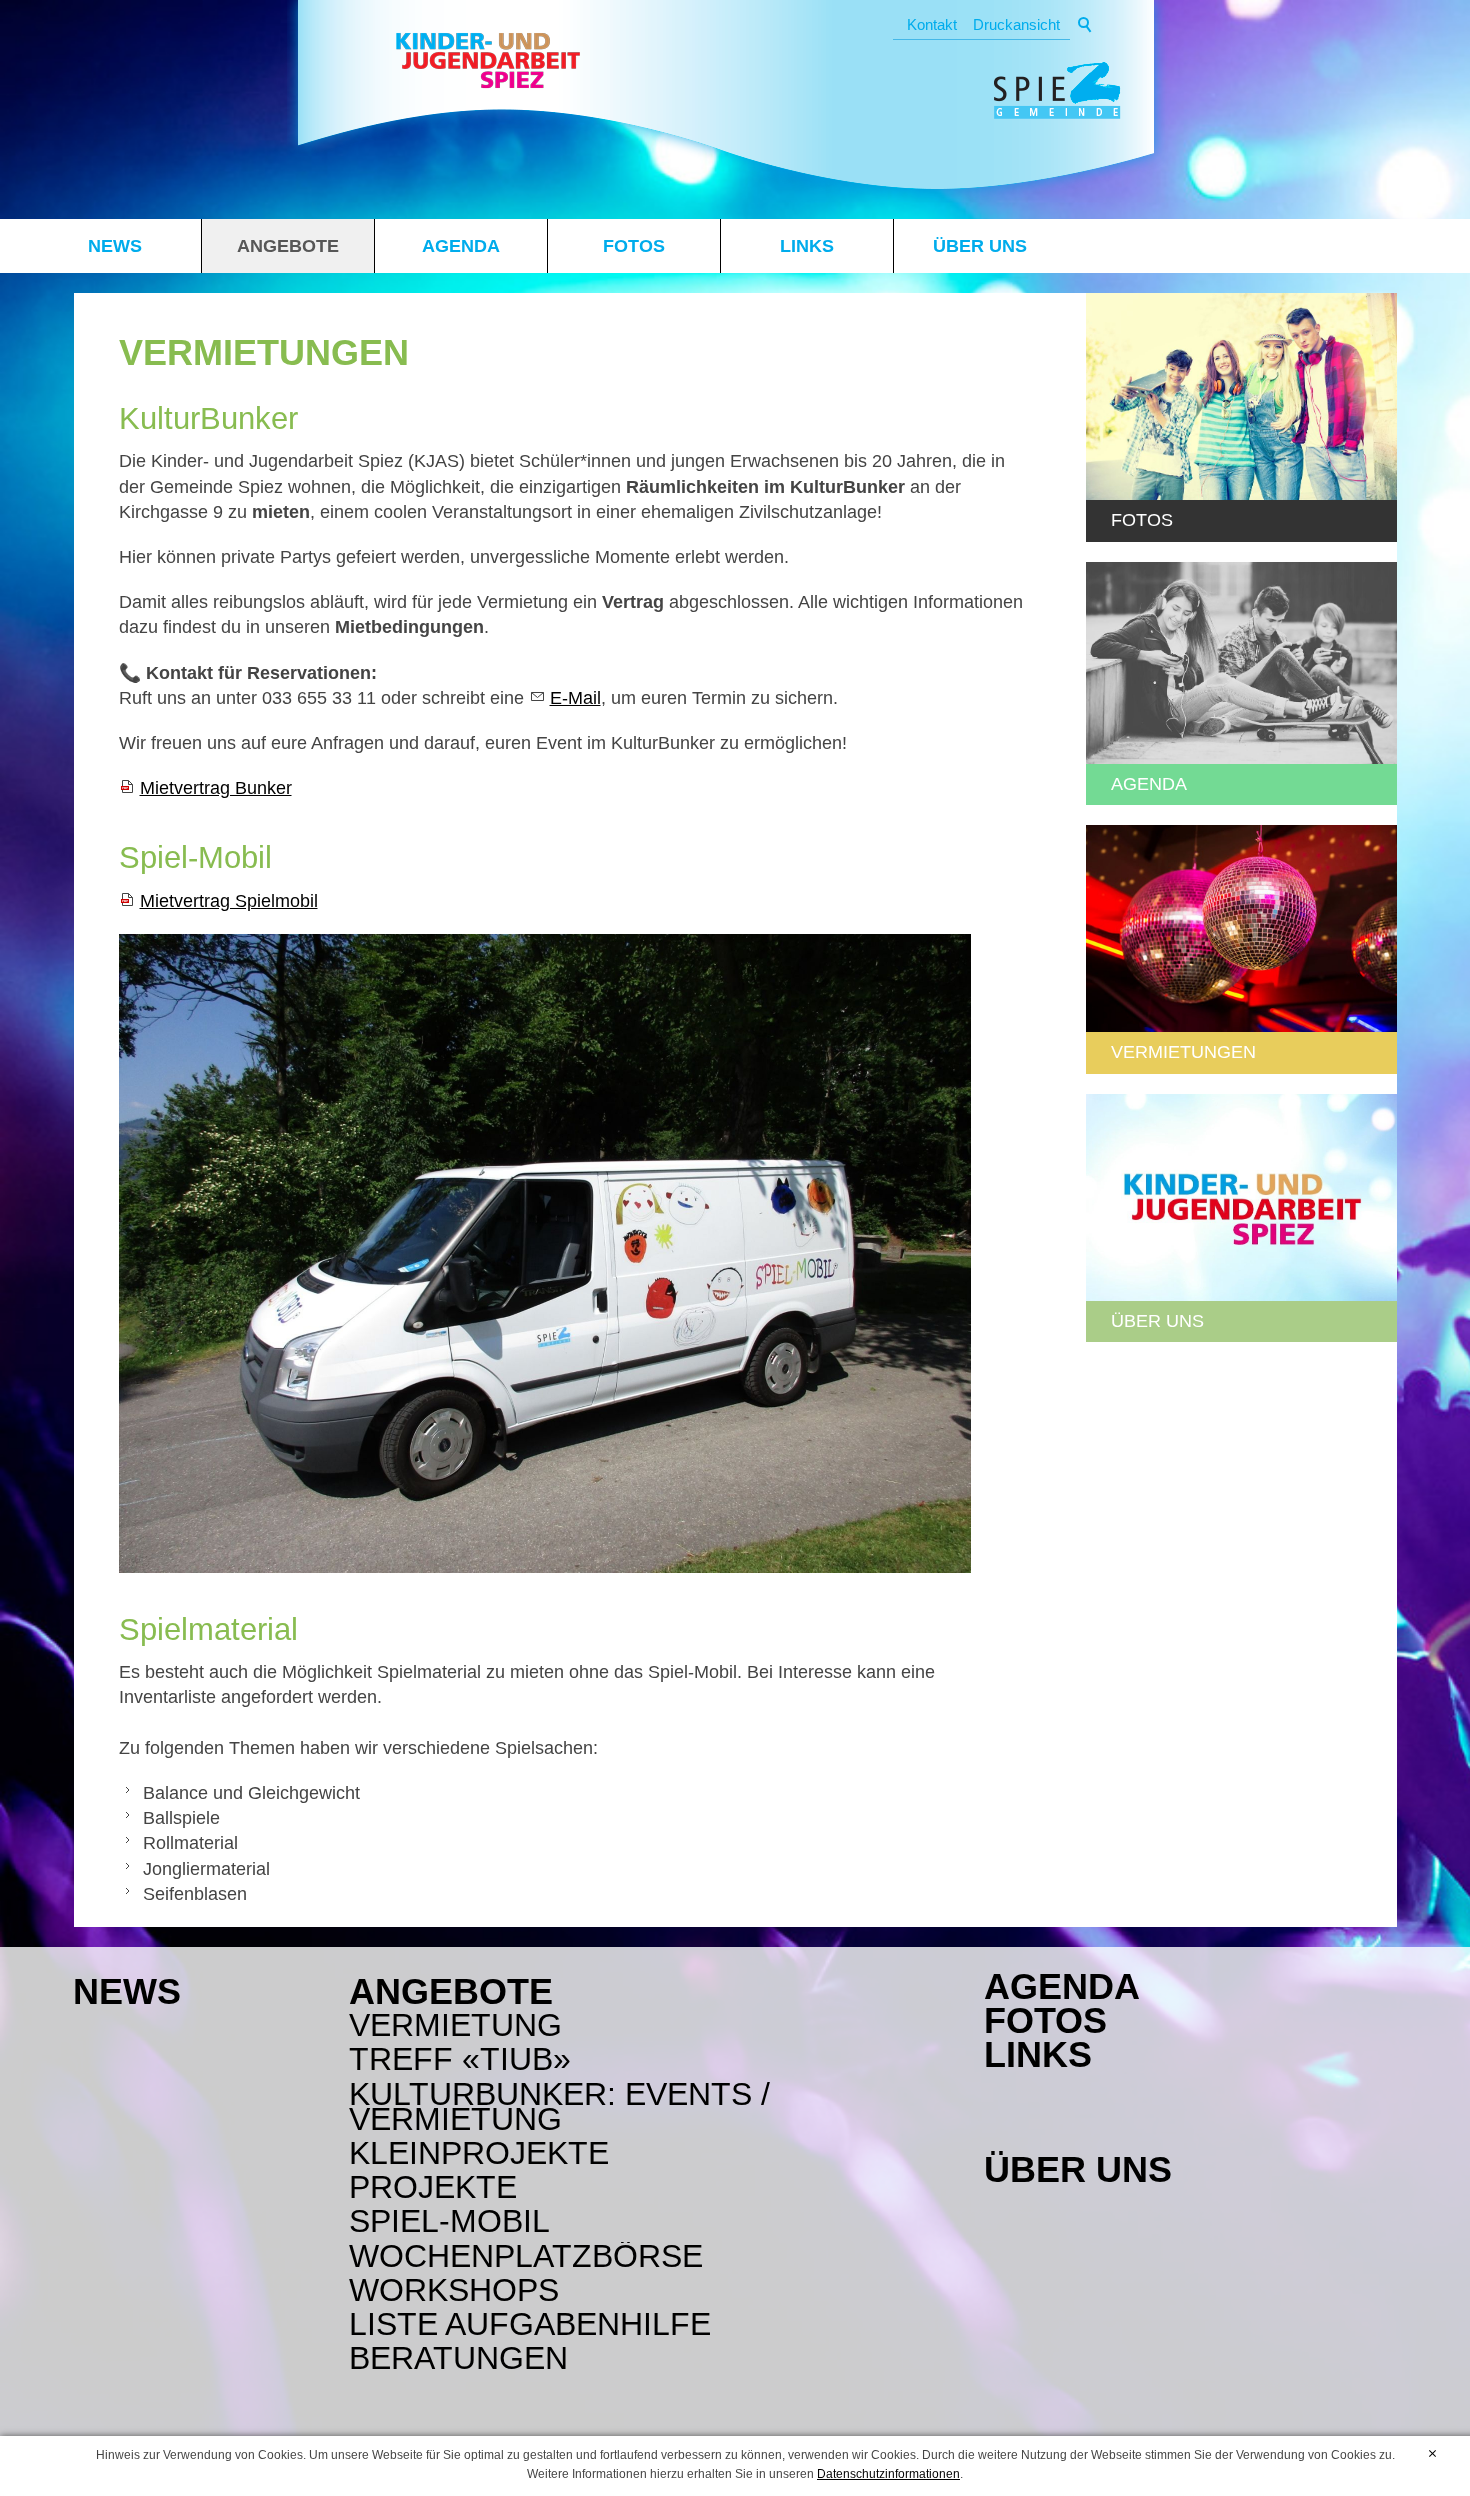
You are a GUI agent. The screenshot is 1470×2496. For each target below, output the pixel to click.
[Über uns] (1241, 1197)
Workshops (454, 2290)
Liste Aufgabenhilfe (530, 2324)
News (115, 246)
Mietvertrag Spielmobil (229, 901)
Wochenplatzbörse (526, 2256)
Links (807, 246)
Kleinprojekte (479, 2153)
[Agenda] (1241, 663)
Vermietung (455, 2025)
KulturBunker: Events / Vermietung (559, 2107)
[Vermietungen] (1241, 928)
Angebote (288, 246)
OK (1432, 2454)
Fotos (634, 246)
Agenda (461, 246)
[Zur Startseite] (488, 64)
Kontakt (932, 24)
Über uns (980, 246)
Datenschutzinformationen (888, 2474)
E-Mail (575, 698)
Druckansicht (1016, 24)
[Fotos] (1241, 396)
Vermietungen (1183, 1052)
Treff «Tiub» (460, 2059)
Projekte (433, 2187)
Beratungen (458, 2358)
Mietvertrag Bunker (216, 788)
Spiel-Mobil (449, 2221)
